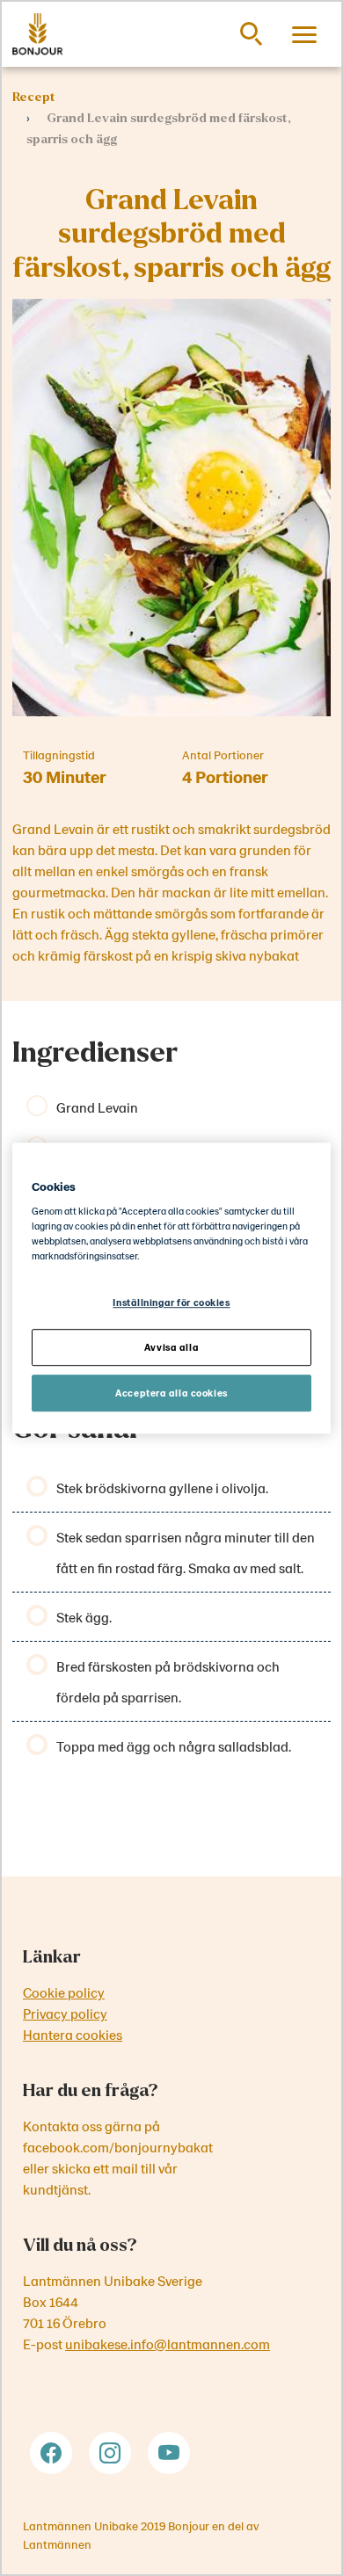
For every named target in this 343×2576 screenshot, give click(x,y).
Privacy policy (65, 2013)
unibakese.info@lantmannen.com (168, 2344)
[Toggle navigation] (304, 34)
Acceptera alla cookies (171, 1393)
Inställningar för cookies (171, 1303)
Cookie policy (64, 1992)
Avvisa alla (171, 1347)
